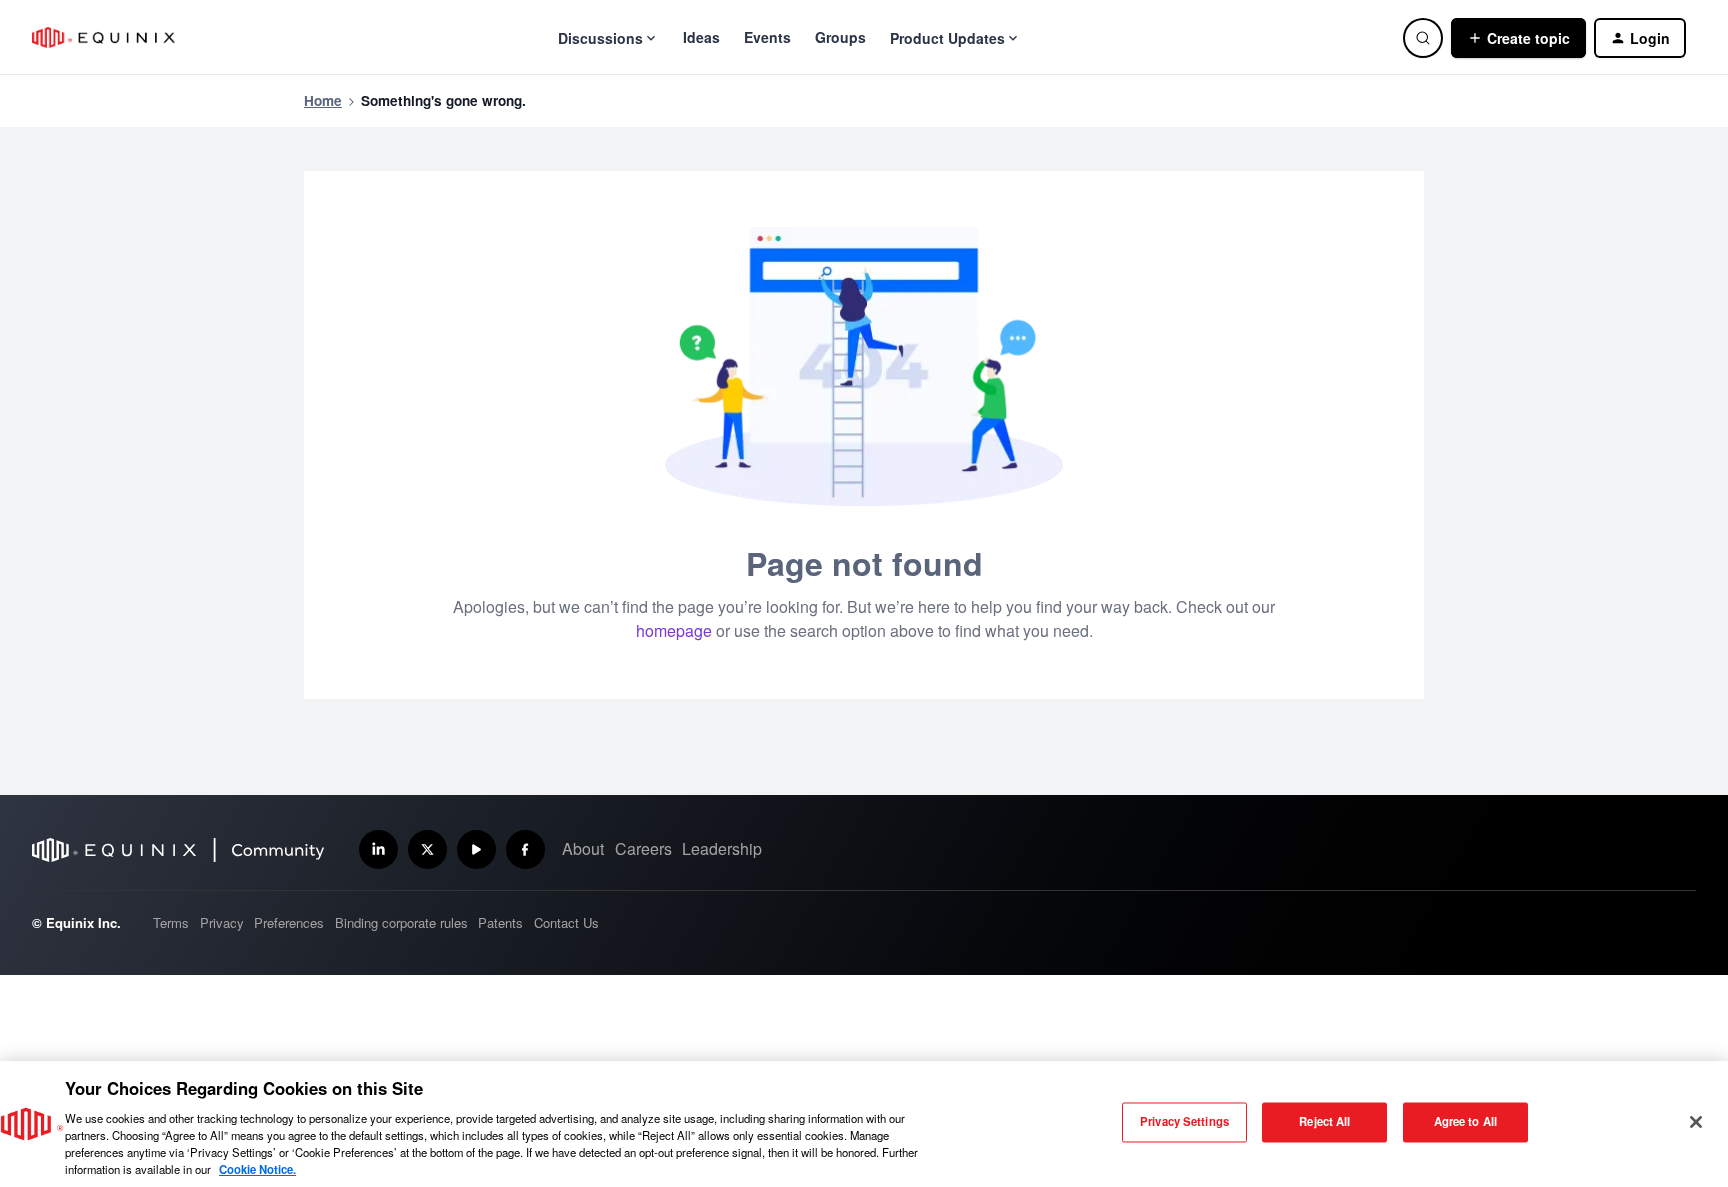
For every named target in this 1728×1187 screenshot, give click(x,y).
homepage (674, 630)
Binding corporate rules (401, 922)
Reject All (1324, 1122)
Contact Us (566, 922)
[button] (1518, 38)
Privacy (222, 922)
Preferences (289, 922)
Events (767, 37)
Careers (643, 848)
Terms (171, 922)
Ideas (701, 37)
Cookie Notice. (257, 1169)
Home (323, 100)
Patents (500, 922)
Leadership (722, 848)
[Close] (1696, 1122)
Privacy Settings (1184, 1122)
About (583, 848)
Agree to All (1465, 1122)
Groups (840, 37)
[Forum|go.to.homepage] (103, 37)
